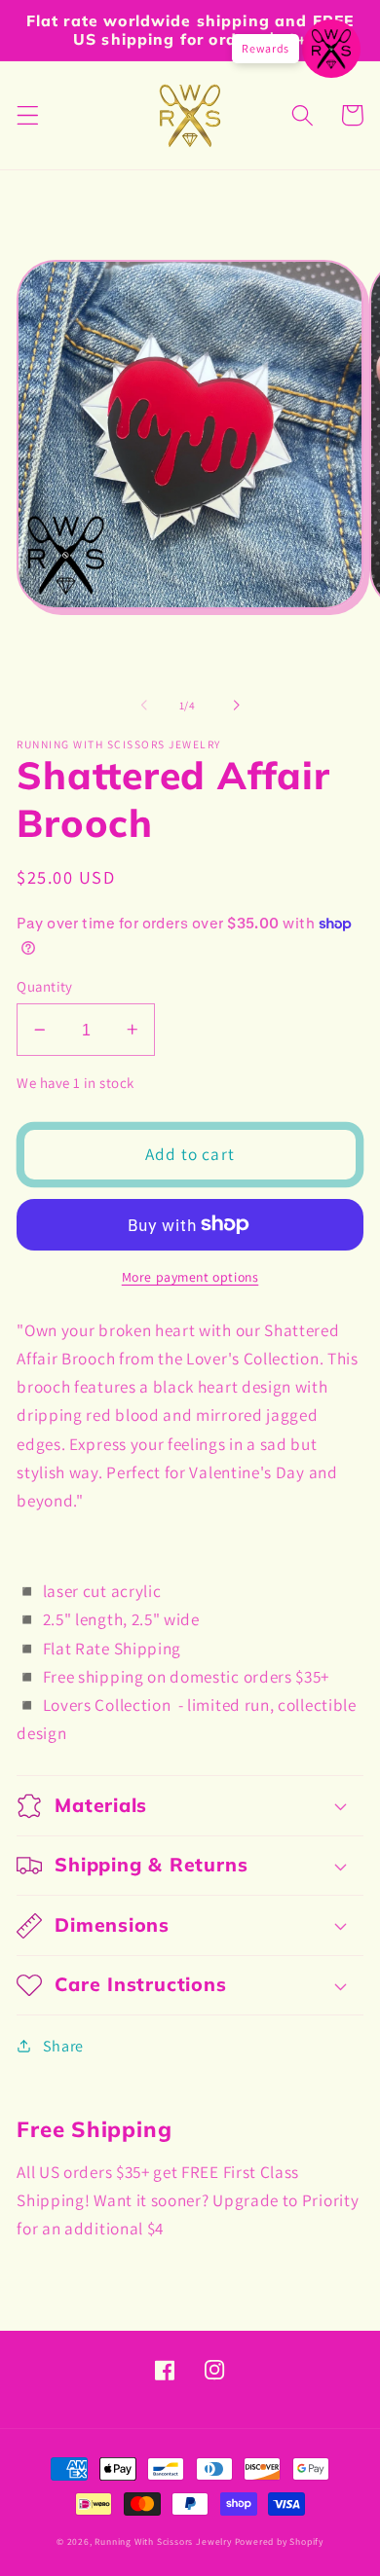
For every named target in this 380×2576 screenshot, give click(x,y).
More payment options (190, 1277)
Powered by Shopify (280, 2541)
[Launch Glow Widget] (331, 49)
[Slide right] (236, 706)
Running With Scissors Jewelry (163, 2541)
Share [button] (63, 2046)
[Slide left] (144, 706)
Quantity (45, 986)
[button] (28, 115)
